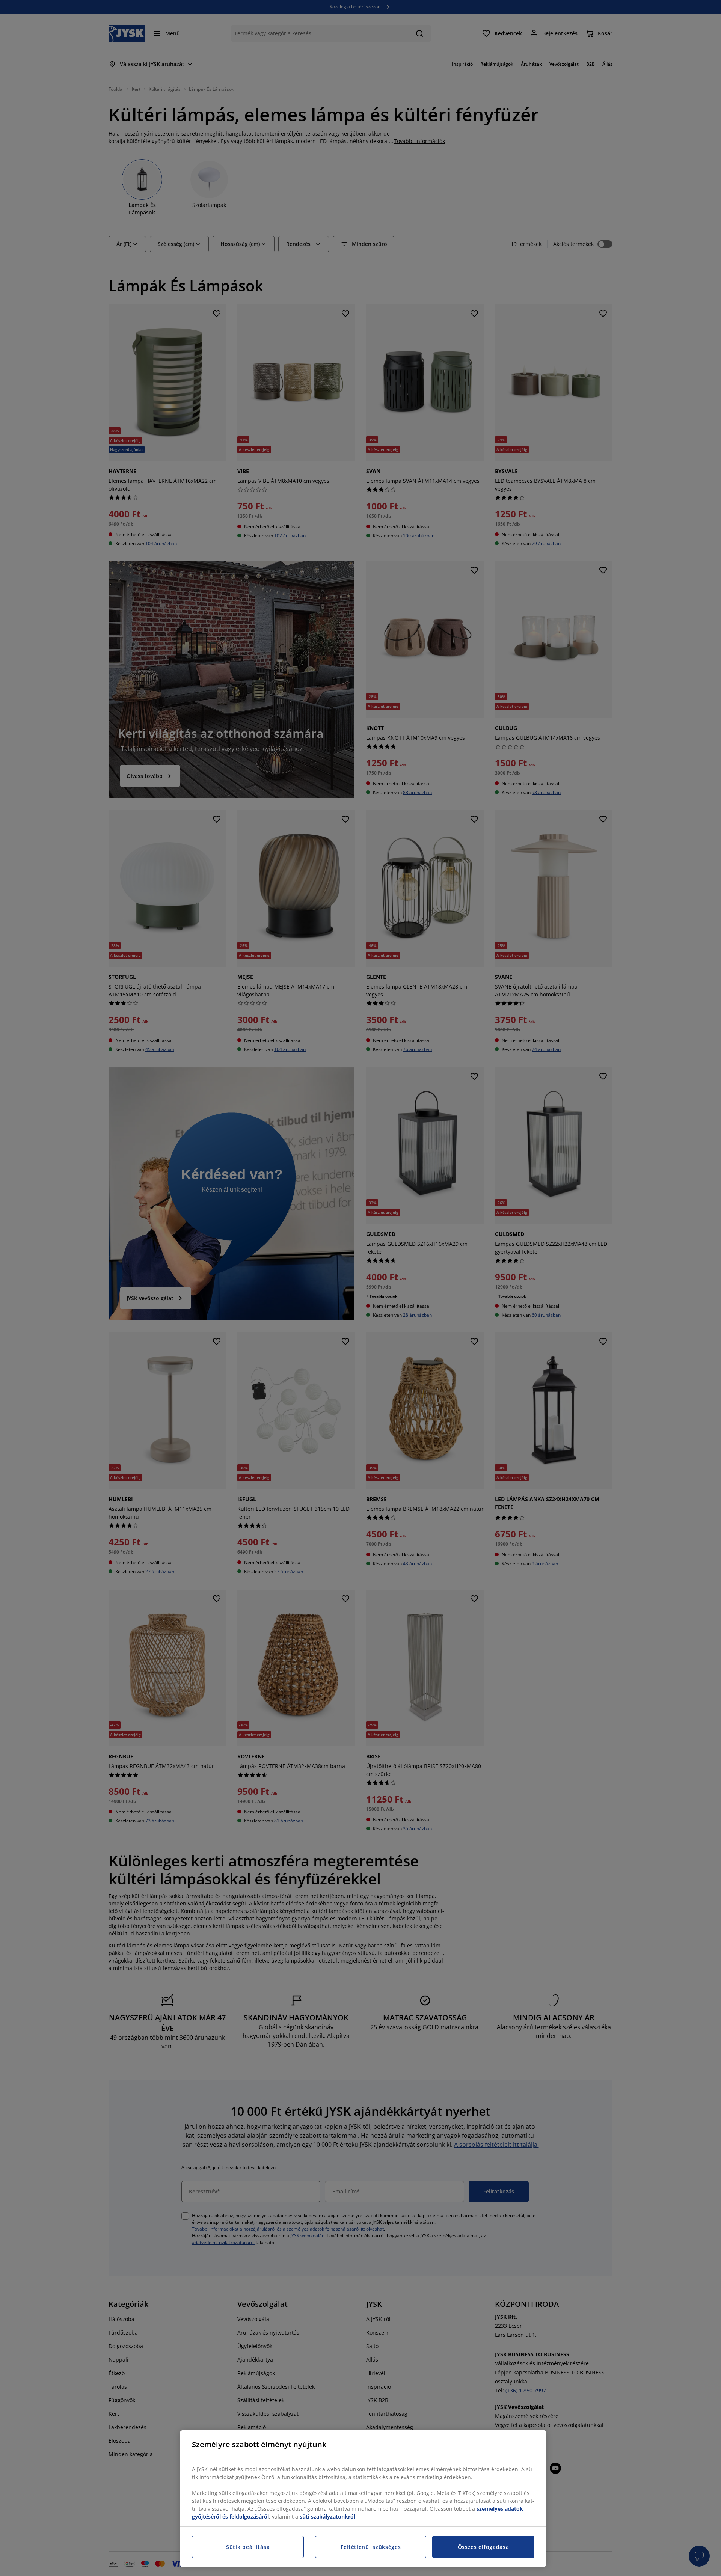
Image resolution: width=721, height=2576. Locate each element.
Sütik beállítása (248, 2547)
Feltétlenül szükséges (371, 2547)
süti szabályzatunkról (327, 2516)
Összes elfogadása (483, 2547)
